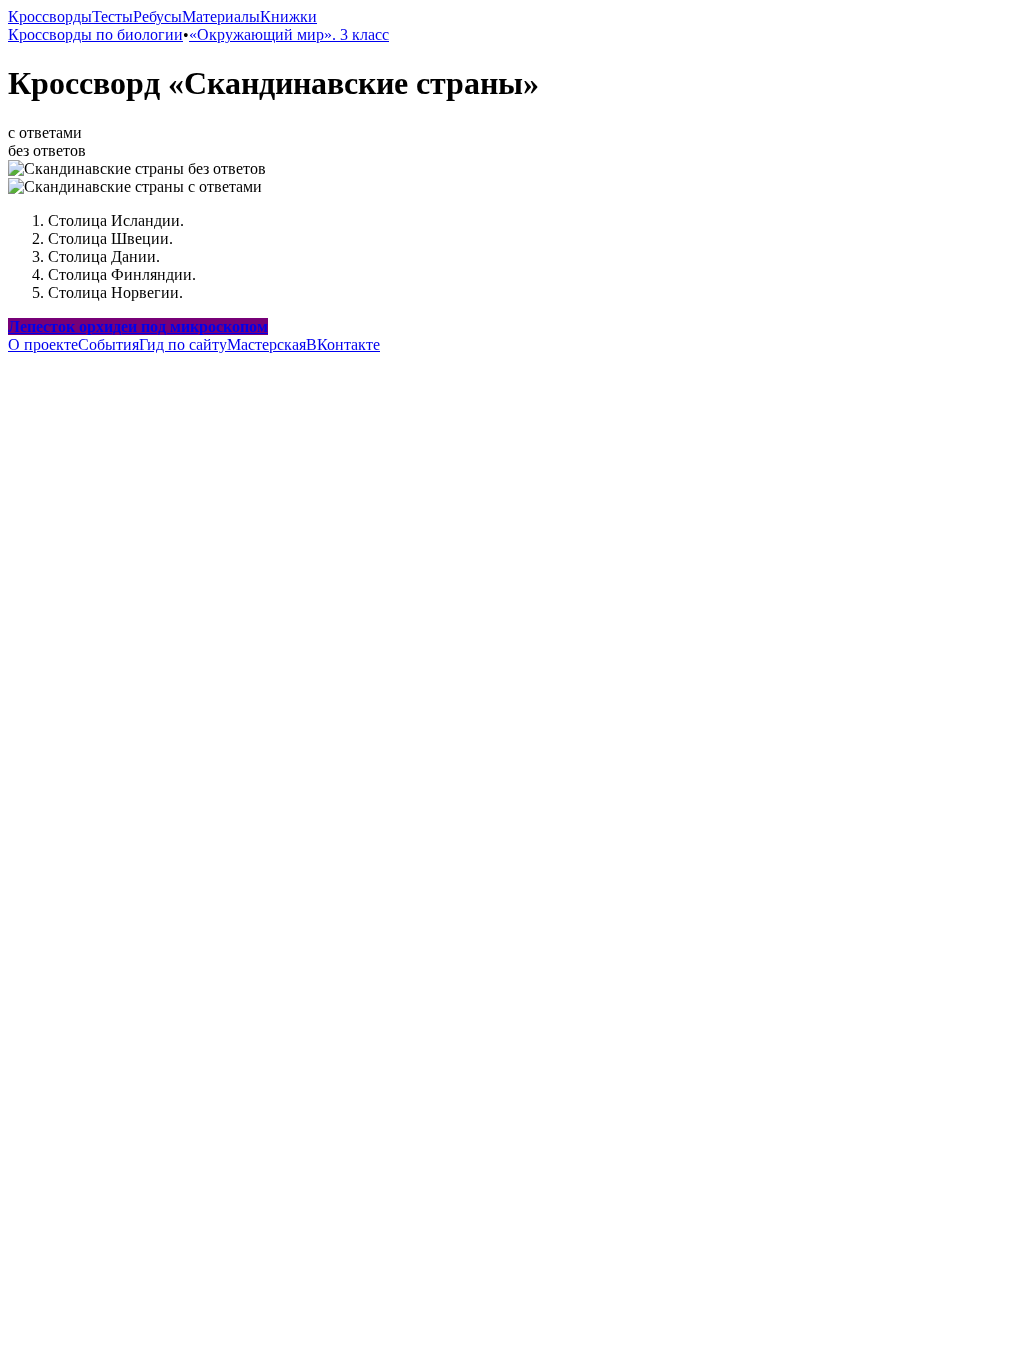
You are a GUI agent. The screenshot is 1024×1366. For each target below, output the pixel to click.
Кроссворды (50, 16)
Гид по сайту (183, 344)
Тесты (112, 16)
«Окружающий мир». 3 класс (289, 34)
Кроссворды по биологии (95, 34)
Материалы (221, 16)
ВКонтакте (343, 344)
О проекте (43, 344)
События (108, 344)
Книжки (288, 16)
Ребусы (157, 16)
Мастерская (266, 344)
